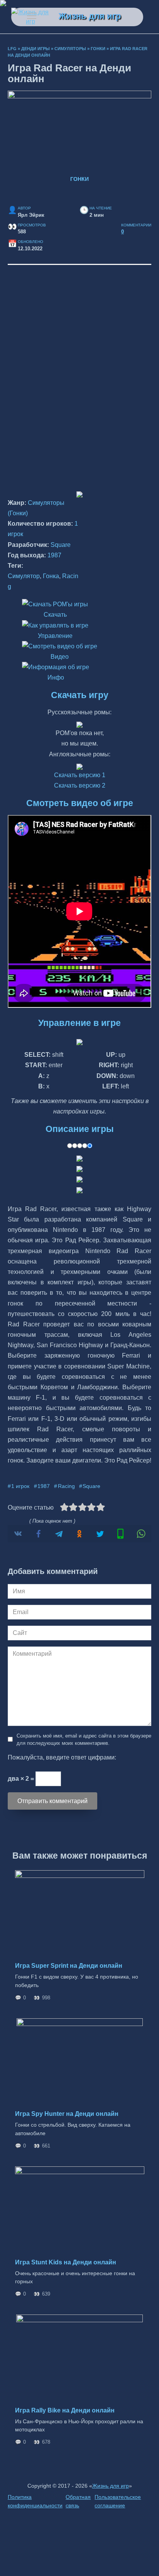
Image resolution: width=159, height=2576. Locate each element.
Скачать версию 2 (80, 785)
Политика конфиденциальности (35, 2501)
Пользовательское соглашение (118, 2501)
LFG (12, 49)
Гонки (98, 49)
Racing (66, 1486)
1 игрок (20, 1486)
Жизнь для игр (90, 16)
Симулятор (24, 576)
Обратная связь (78, 2501)
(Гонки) (18, 513)
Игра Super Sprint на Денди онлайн (69, 1966)
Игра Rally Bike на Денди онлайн (65, 2410)
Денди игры (36, 49)
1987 (54, 555)
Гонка (51, 576)
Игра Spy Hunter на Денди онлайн (67, 2114)
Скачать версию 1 (80, 775)
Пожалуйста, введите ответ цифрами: (62, 1757)
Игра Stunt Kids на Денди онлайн (66, 2262)
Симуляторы (70, 49)
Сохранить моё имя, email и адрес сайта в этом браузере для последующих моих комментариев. (84, 1739)
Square (61, 545)
